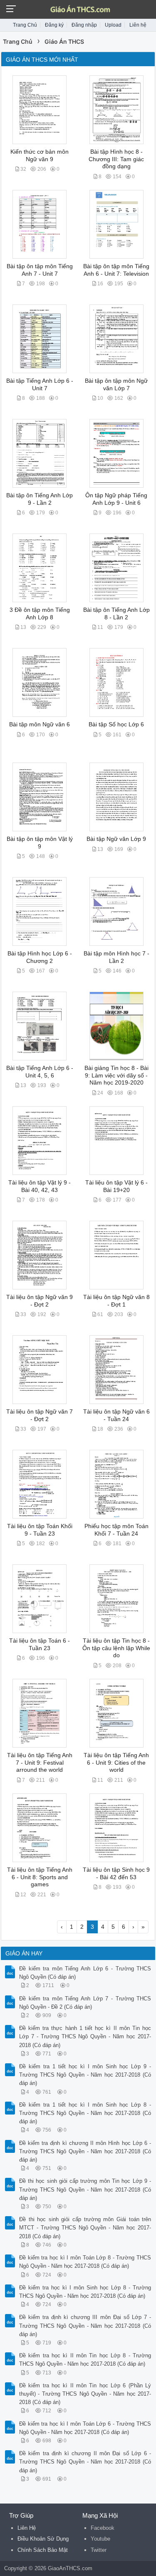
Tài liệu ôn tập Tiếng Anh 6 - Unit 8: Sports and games (40, 1877)
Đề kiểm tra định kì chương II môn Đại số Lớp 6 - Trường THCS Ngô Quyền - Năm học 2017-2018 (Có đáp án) (85, 2462)
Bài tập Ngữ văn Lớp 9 (116, 839)
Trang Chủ (25, 25)
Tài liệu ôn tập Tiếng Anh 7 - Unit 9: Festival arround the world (40, 1763)
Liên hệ (138, 25)
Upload (113, 25)
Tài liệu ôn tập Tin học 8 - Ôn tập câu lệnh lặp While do (116, 1648)
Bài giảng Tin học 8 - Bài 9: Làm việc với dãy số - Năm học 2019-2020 (116, 1075)
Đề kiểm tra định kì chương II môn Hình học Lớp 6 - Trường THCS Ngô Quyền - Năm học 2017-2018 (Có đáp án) (85, 2151)
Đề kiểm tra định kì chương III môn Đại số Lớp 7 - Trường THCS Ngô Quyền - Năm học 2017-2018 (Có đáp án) (85, 2325)
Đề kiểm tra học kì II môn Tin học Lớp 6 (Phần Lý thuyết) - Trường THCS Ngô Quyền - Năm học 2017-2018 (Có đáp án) (85, 2394)
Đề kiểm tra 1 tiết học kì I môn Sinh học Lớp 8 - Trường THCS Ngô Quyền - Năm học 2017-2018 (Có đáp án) (85, 2113)
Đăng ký (54, 25)
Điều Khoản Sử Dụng (43, 2539)
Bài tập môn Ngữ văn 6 (40, 724)
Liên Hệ (27, 2528)
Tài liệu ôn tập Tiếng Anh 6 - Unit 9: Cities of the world (116, 1763)
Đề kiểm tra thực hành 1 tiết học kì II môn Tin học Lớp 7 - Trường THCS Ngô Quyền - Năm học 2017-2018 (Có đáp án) (85, 2036)
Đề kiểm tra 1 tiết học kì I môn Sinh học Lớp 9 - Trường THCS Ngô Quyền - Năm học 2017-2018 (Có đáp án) (85, 2075)
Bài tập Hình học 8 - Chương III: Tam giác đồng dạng (116, 159)
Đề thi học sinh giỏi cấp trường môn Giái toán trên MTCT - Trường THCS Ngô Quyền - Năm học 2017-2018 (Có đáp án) (85, 2228)
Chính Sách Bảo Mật (43, 2550)
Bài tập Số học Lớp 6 (116, 724)
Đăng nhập (84, 25)
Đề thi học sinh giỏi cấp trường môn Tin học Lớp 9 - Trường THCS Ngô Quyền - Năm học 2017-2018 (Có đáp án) (85, 2189)
